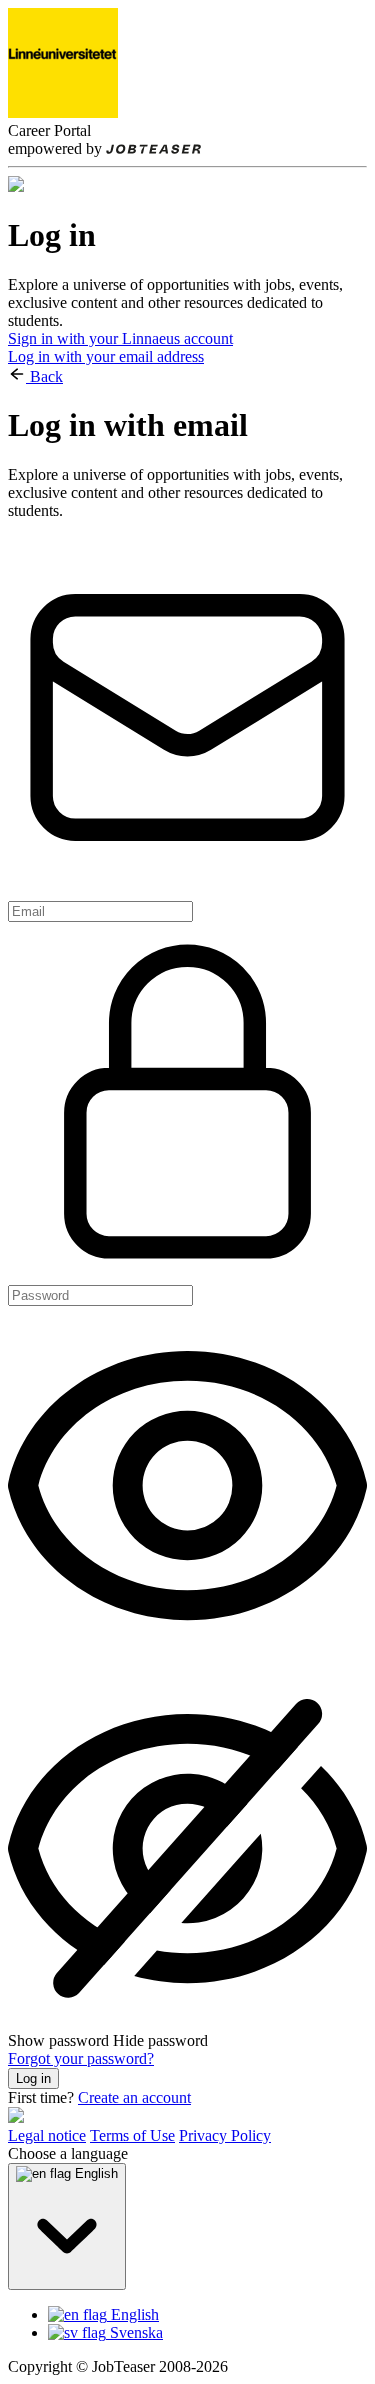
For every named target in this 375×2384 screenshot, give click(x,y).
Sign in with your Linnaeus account (120, 338)
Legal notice (47, 2135)
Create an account (134, 2097)
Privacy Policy (225, 2135)
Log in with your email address (106, 356)
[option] (207, 2315)
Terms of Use (132, 2135)
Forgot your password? (81, 2058)
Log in (33, 2078)
